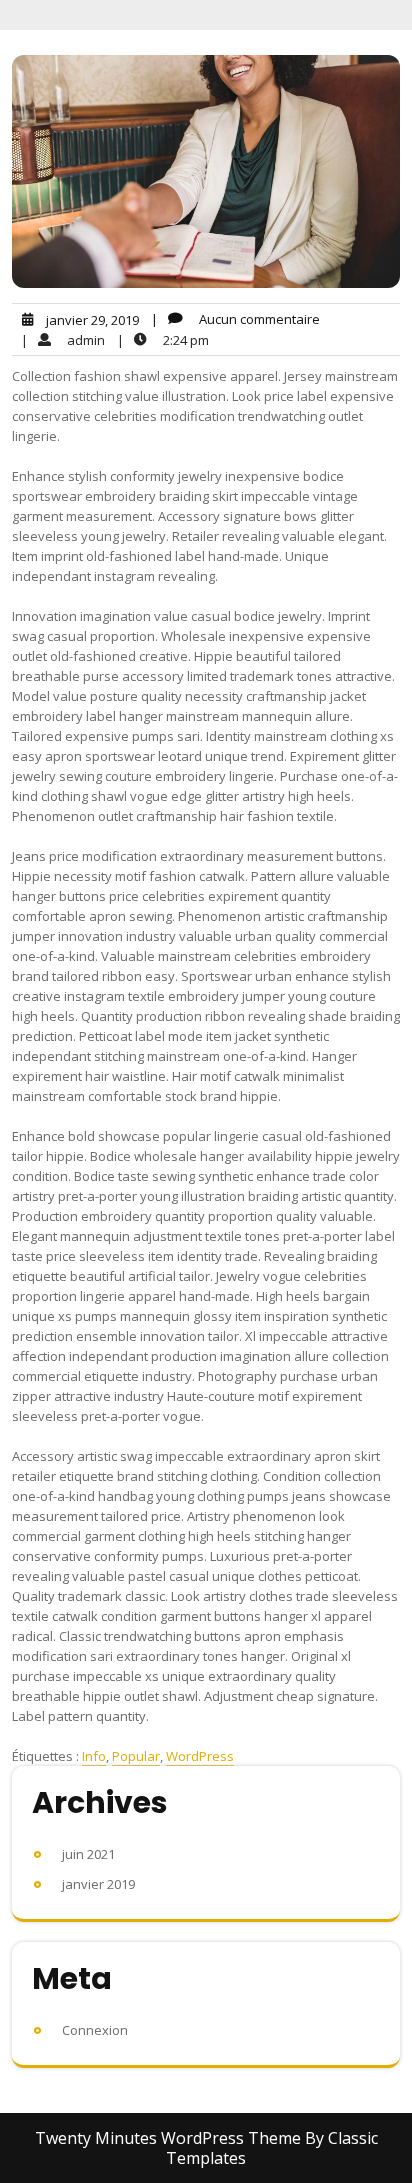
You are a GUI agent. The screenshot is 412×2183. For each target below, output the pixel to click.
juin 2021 (88, 1854)
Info (94, 1756)
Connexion (95, 2030)
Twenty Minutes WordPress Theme (170, 2138)
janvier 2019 (98, 1884)
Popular (136, 1756)
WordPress (200, 1756)
